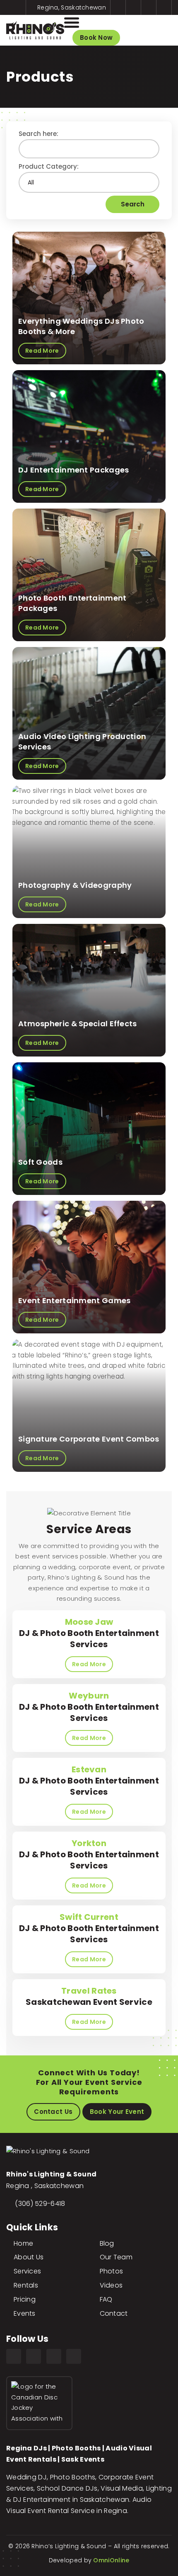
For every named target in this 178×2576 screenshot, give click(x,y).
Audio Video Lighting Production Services (82, 741)
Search (133, 204)
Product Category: (49, 166)
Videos (111, 2285)
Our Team (116, 2257)
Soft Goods (40, 1162)
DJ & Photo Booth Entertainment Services (89, 1633)
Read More (89, 1664)
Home (23, 2243)
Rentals (26, 2285)
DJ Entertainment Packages (74, 470)
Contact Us (53, 2112)
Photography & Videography (75, 885)
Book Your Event (117, 2112)
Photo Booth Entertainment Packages (72, 603)
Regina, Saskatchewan (71, 7)
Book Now (96, 38)
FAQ (106, 2299)
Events (25, 2313)
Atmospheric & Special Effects (78, 1024)
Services (27, 2271)
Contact (114, 2313)
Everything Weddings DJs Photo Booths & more (81, 326)
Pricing (25, 2299)
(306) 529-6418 (40, 2204)
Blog (107, 2243)
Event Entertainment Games (75, 1300)
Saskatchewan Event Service (89, 1996)
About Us (29, 2257)
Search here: (38, 134)
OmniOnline (111, 2560)
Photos (112, 2271)
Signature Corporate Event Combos (89, 1439)
